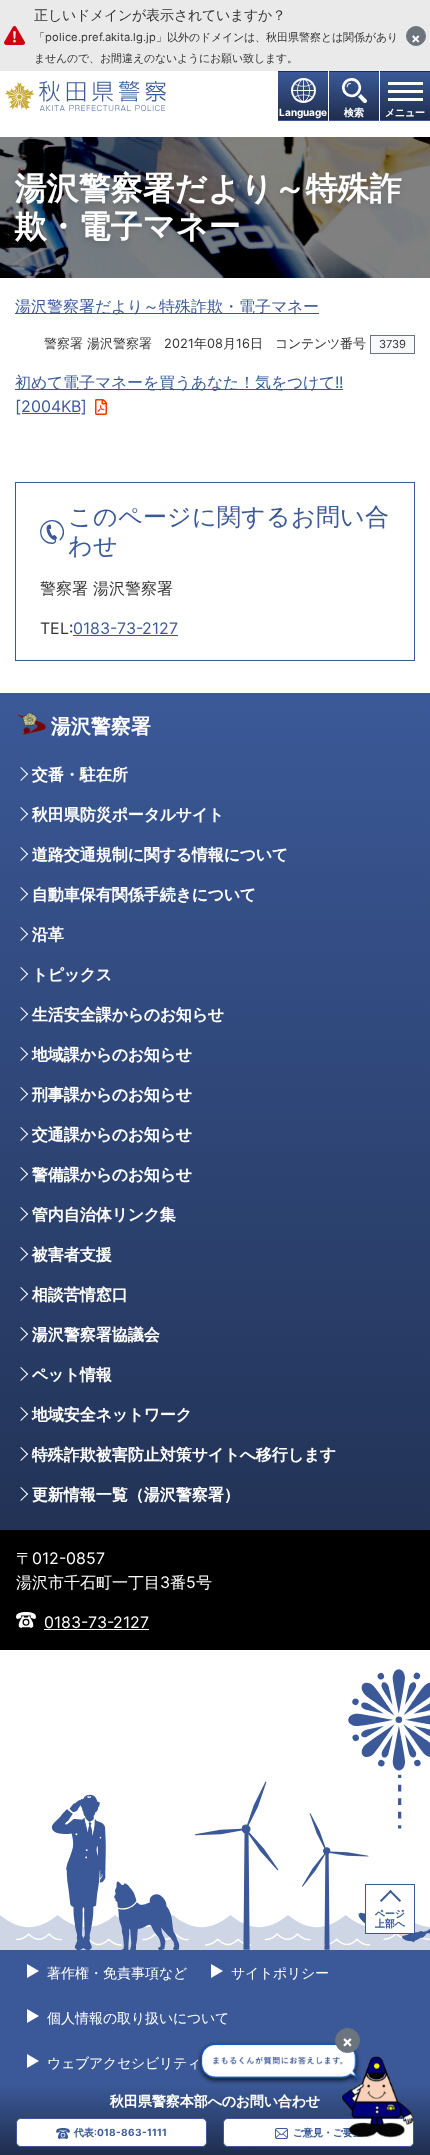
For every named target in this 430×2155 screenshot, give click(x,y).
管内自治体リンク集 (104, 1214)
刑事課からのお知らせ (112, 1094)
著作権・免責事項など (115, 1972)
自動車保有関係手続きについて (144, 894)
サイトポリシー (278, 1972)
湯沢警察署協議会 (96, 1334)
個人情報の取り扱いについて (136, 2017)
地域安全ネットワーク (112, 1414)
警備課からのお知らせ (112, 1174)
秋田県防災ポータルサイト (128, 814)
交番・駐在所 (80, 774)
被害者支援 (72, 1254)
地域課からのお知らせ (112, 1054)
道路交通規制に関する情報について (160, 854)
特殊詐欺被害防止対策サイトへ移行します (184, 1454)
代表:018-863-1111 (120, 2132)
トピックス (72, 974)
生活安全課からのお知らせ (128, 1014)
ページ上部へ (390, 1918)
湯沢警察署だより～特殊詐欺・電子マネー (167, 306)
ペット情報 (72, 1374)
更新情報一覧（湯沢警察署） (136, 1494)
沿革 (48, 934)
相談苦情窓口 (80, 1294)
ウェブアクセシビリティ (122, 2062)
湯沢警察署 (101, 726)
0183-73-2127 (125, 628)
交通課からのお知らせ (112, 1134)
